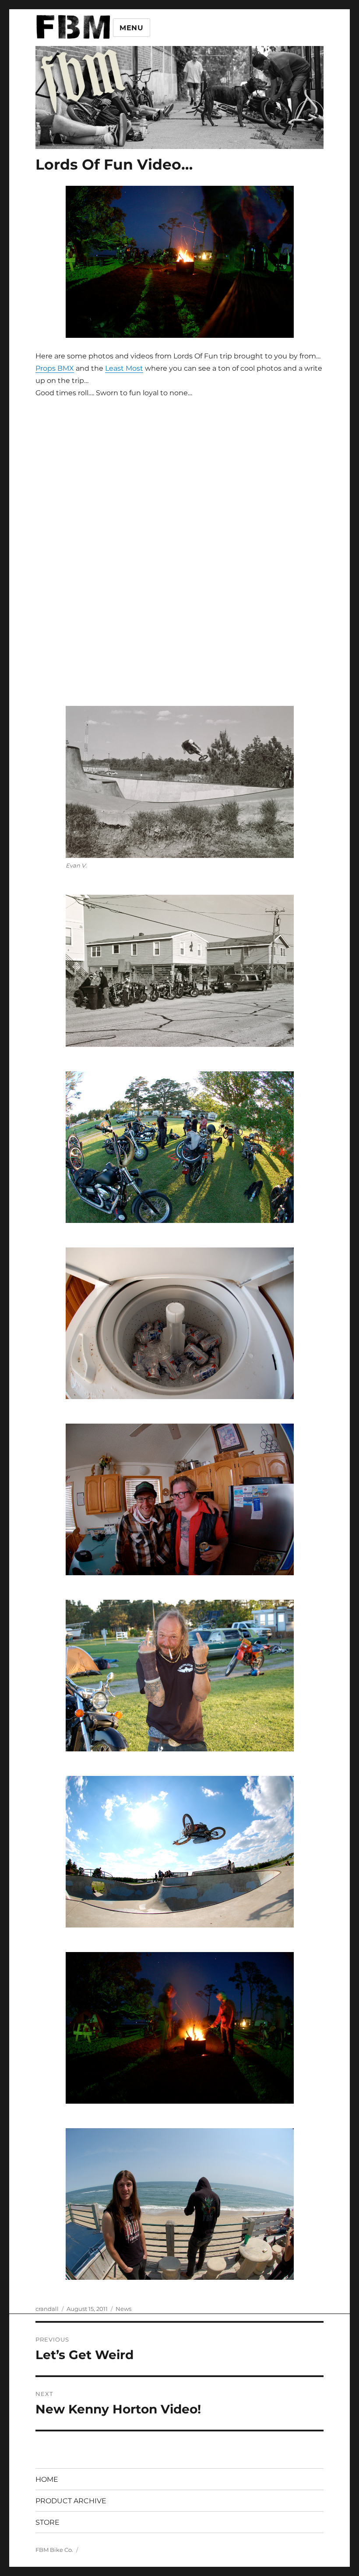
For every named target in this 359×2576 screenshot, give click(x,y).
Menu (132, 28)
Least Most (124, 368)
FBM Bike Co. (54, 2550)
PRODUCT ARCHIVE (71, 2501)
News (123, 2309)
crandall (47, 2309)
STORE (48, 2522)
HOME (47, 2479)
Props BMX (55, 368)
